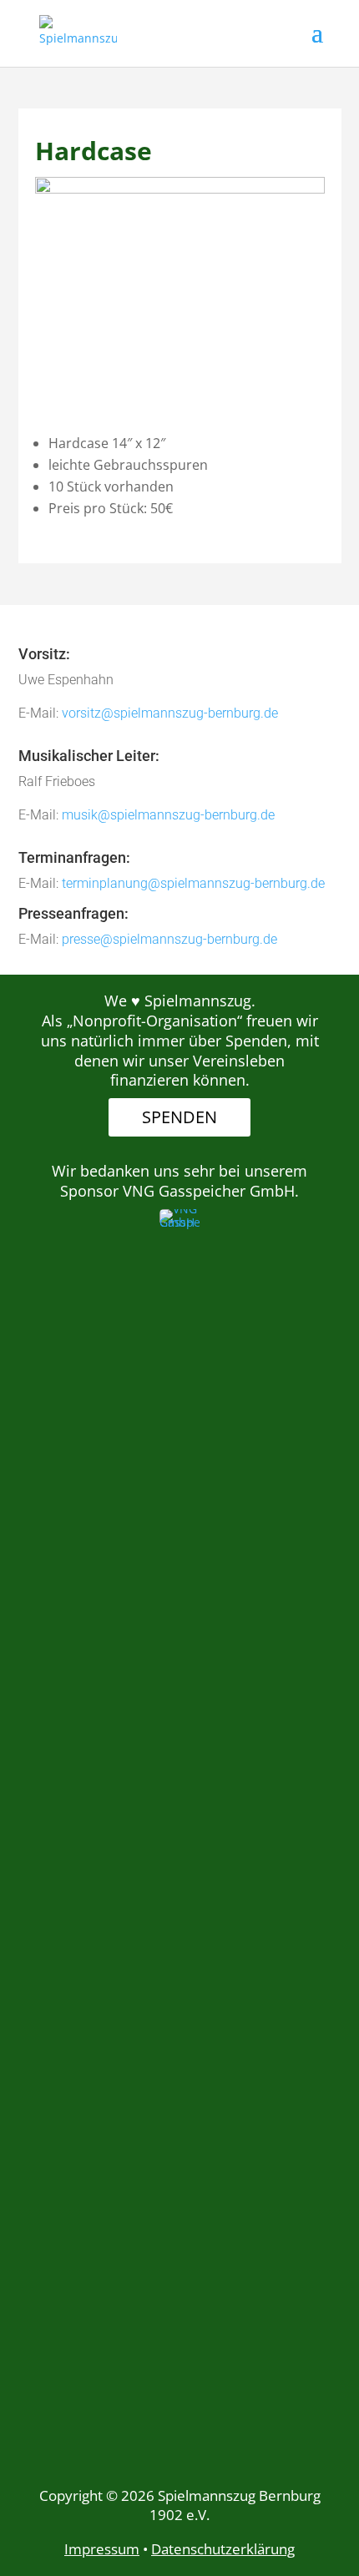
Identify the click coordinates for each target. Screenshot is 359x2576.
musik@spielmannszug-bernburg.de (168, 815)
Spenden (179, 1117)
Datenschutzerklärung (223, 2549)
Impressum (102, 2549)
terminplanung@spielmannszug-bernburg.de (193, 883)
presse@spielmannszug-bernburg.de (169, 939)
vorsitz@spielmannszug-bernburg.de (170, 713)
